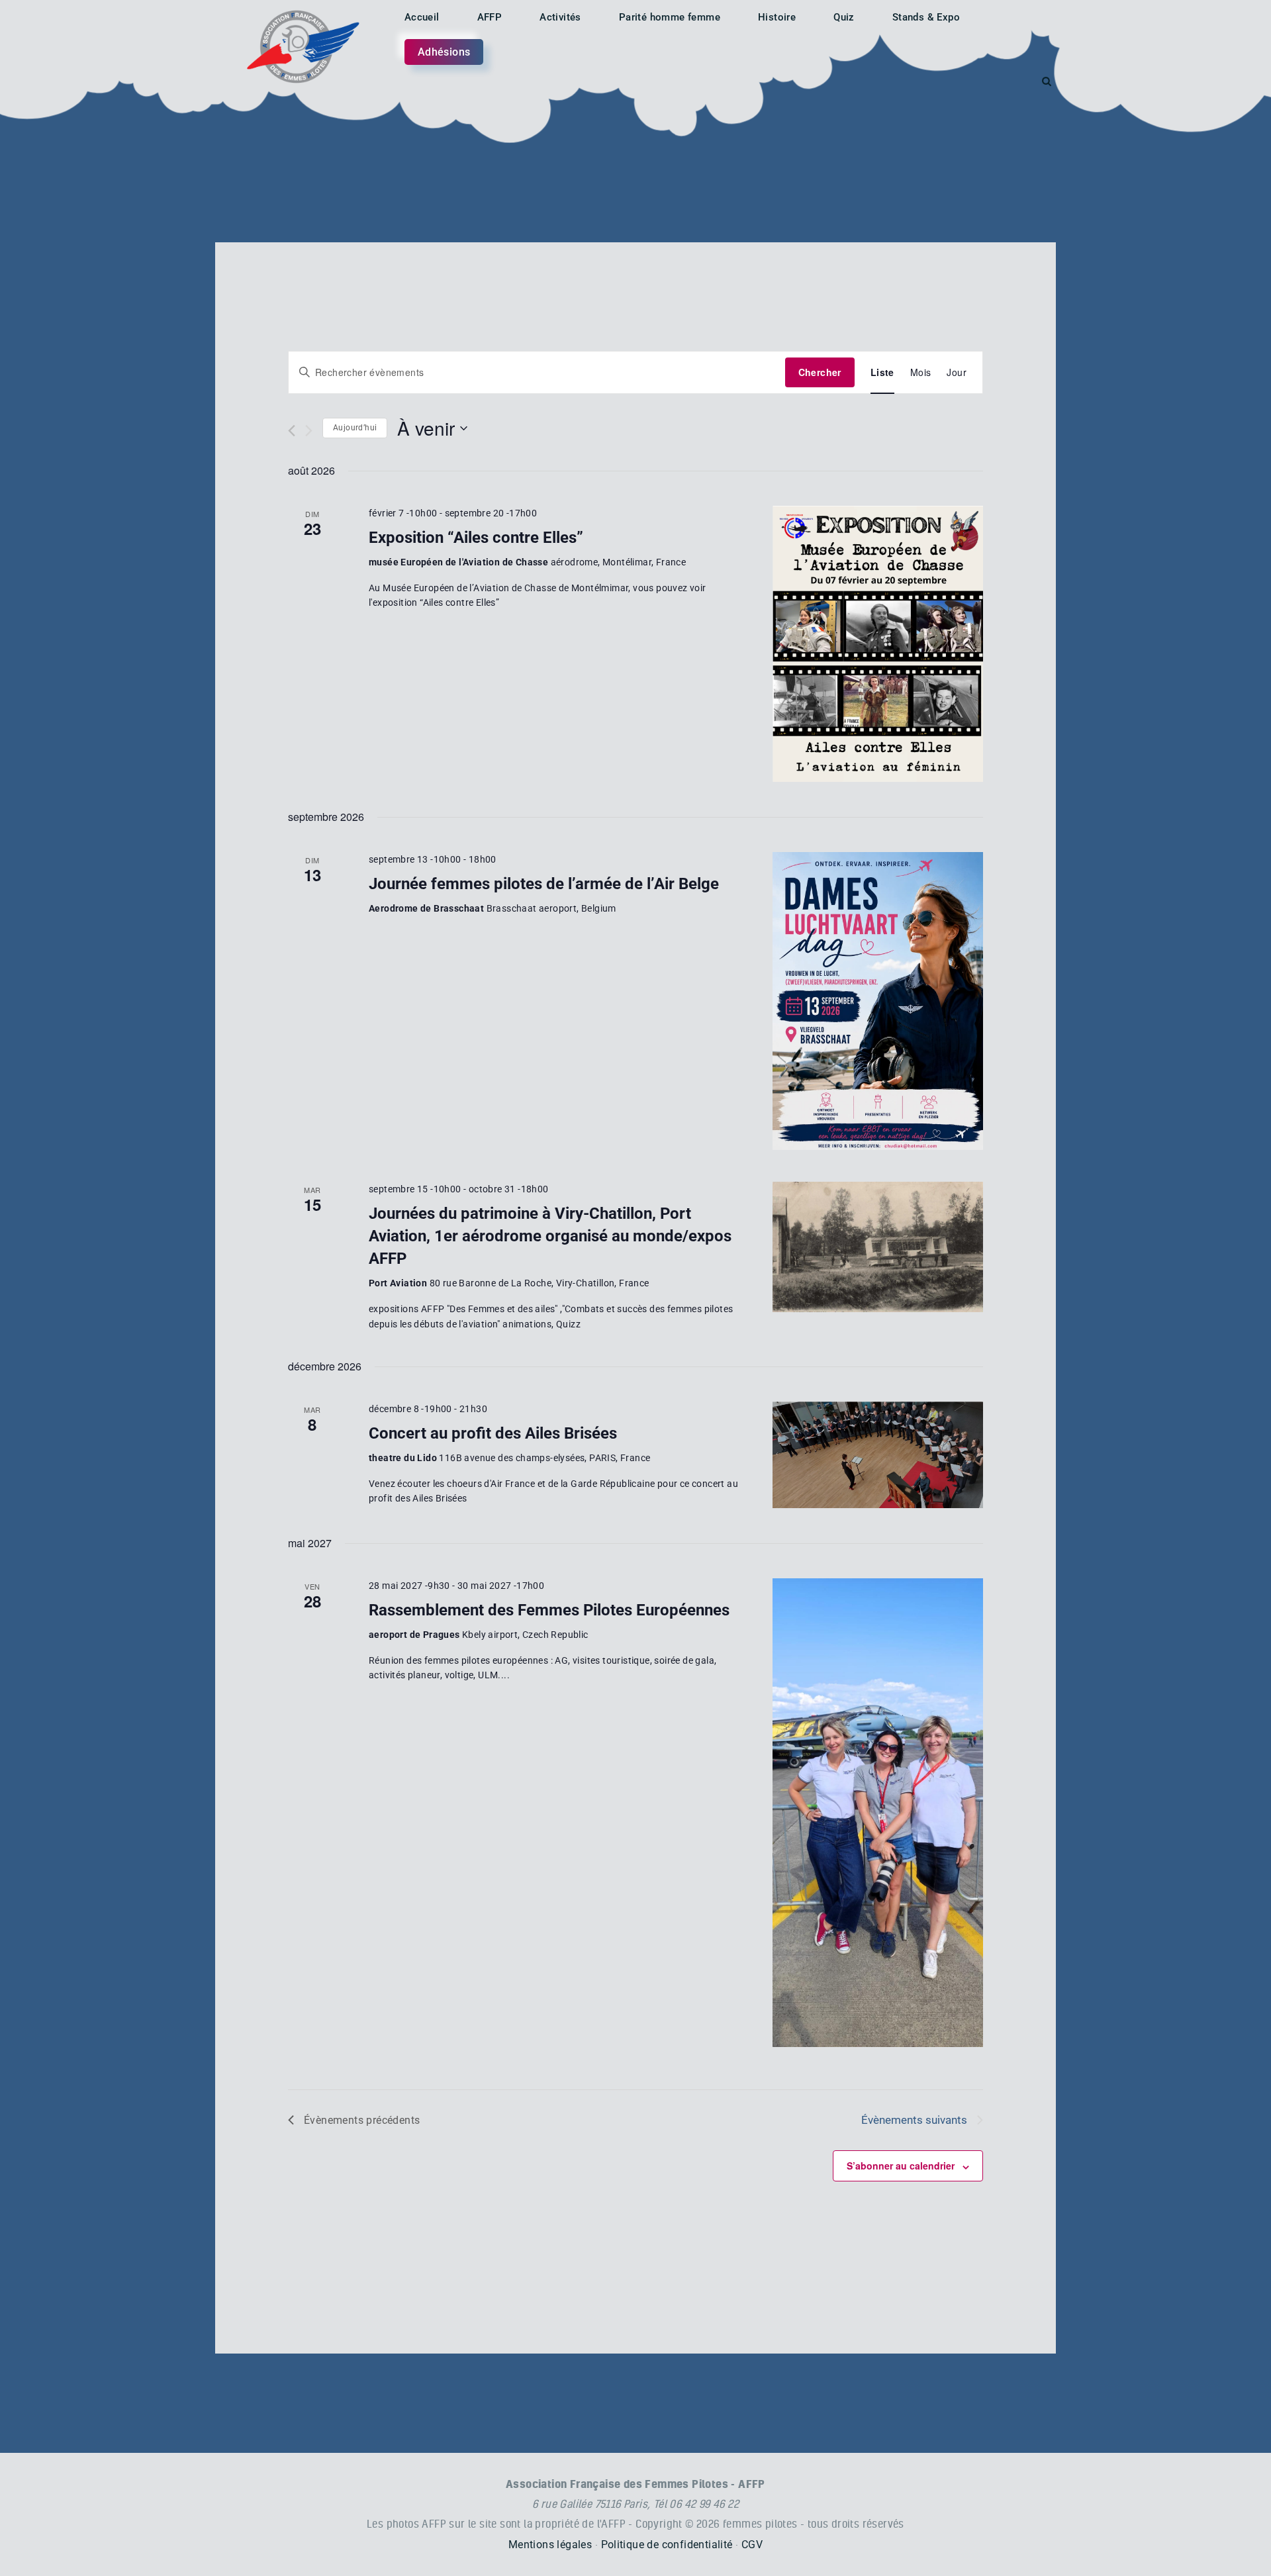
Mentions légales (550, 2545)
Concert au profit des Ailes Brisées (493, 1433)
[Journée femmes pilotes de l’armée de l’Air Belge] (878, 1001)
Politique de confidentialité (667, 2545)
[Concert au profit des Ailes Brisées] (878, 1455)
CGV (752, 2545)
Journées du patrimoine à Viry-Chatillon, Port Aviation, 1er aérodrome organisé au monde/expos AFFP (550, 1236)
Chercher (820, 372)
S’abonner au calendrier (901, 2166)
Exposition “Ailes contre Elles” (476, 538)
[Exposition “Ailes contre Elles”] (878, 644)
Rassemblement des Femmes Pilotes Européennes (549, 1610)
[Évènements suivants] (309, 431)
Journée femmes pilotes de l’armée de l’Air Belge (544, 884)
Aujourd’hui (355, 428)
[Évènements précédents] (292, 431)
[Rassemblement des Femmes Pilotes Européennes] (878, 1813)
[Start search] (1047, 81)
